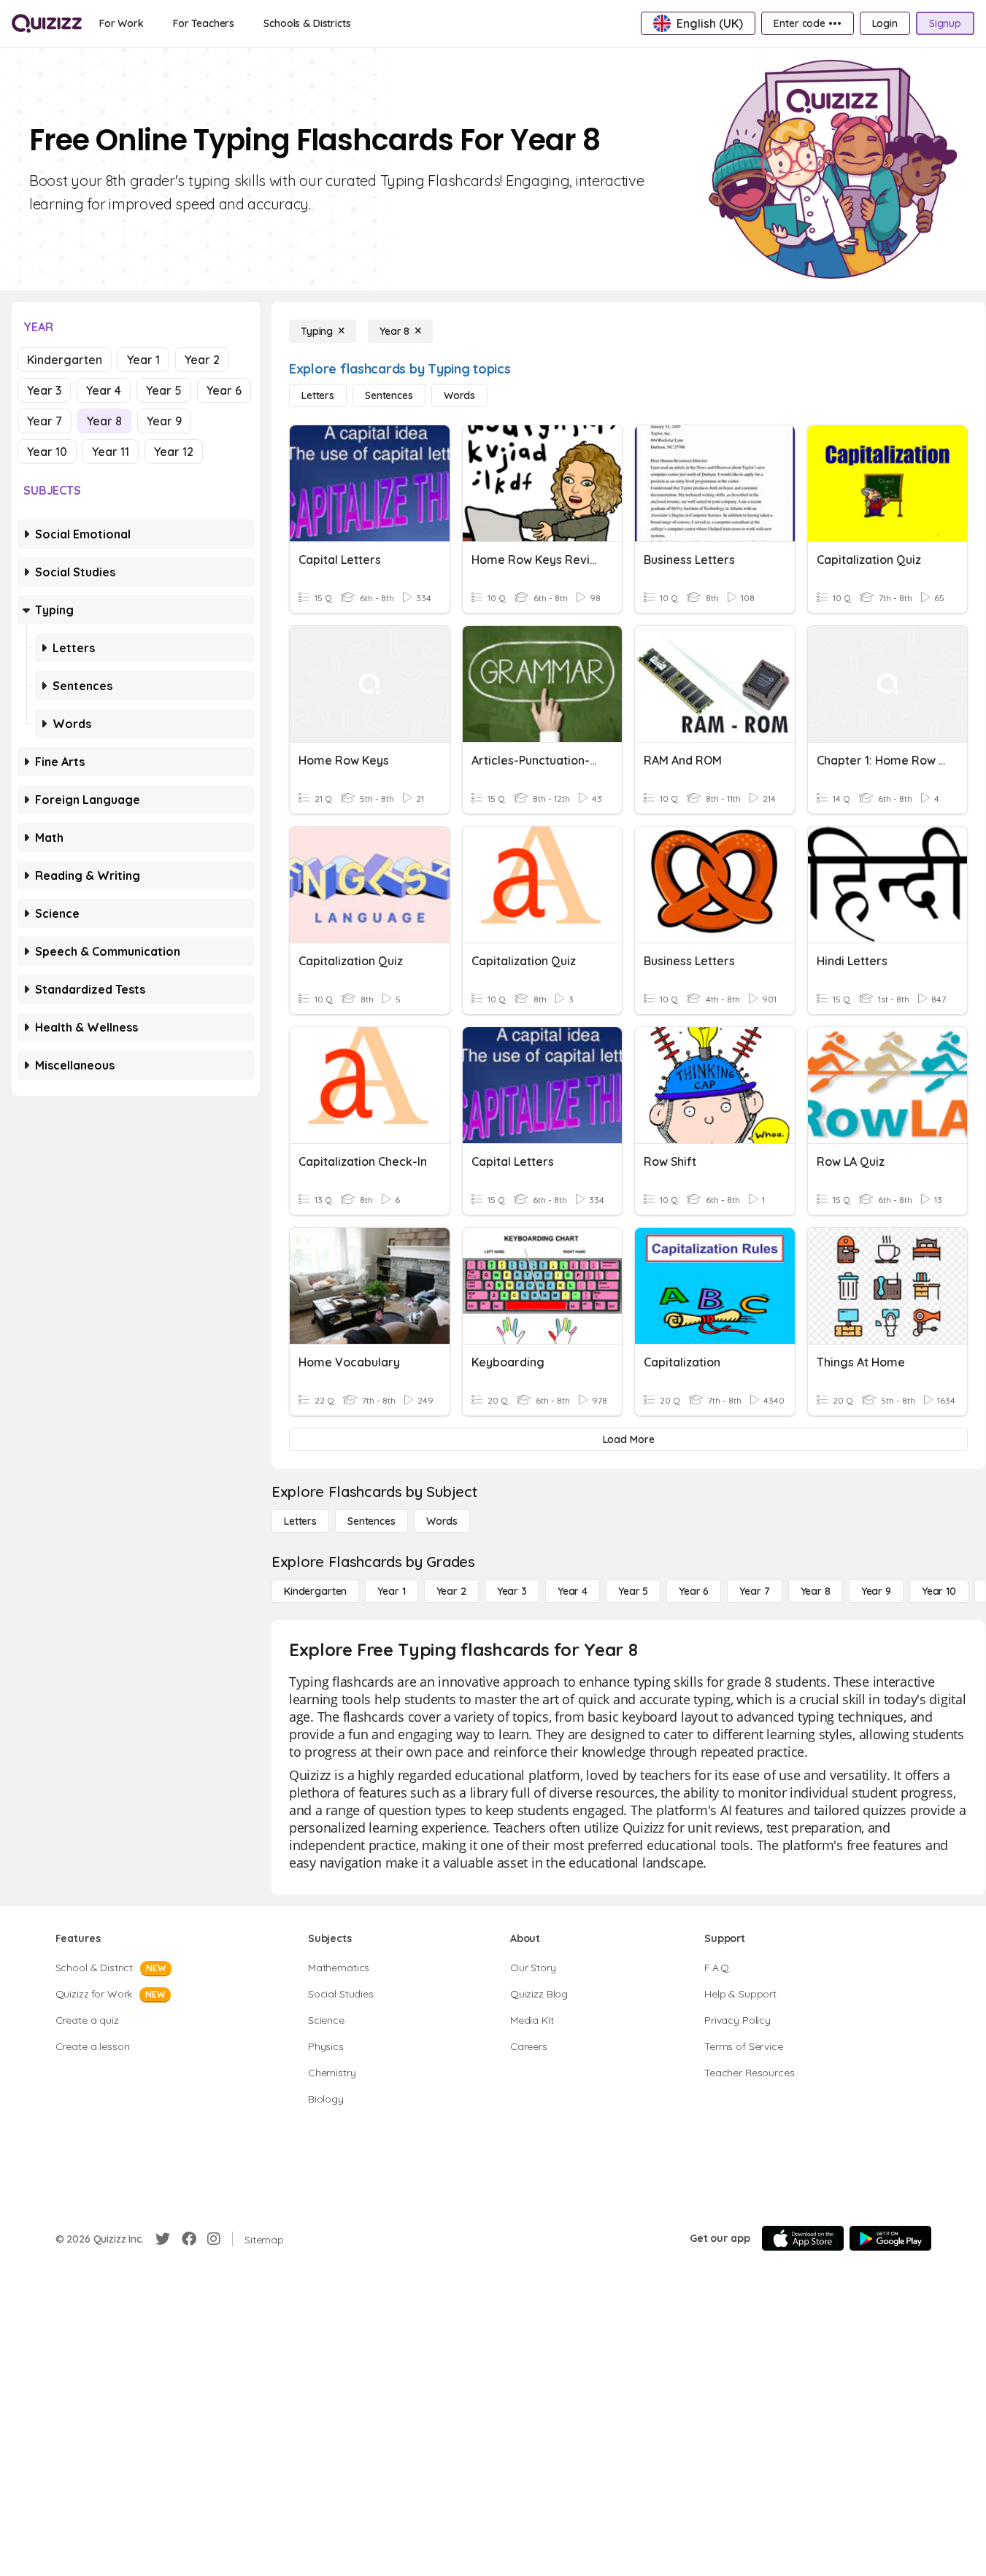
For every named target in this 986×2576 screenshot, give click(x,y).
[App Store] (803, 2238)
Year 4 (104, 390)
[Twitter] (163, 2239)
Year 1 (143, 360)
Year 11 (111, 452)
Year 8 (104, 421)
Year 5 (164, 390)
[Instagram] (214, 2239)
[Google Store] (890, 2238)
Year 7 (45, 421)
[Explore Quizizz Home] (47, 23)
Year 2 (202, 360)
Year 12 (174, 452)
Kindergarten (65, 360)
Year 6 (224, 390)
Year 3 (44, 390)
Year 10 (47, 452)
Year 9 (164, 421)
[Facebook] (189, 2239)
